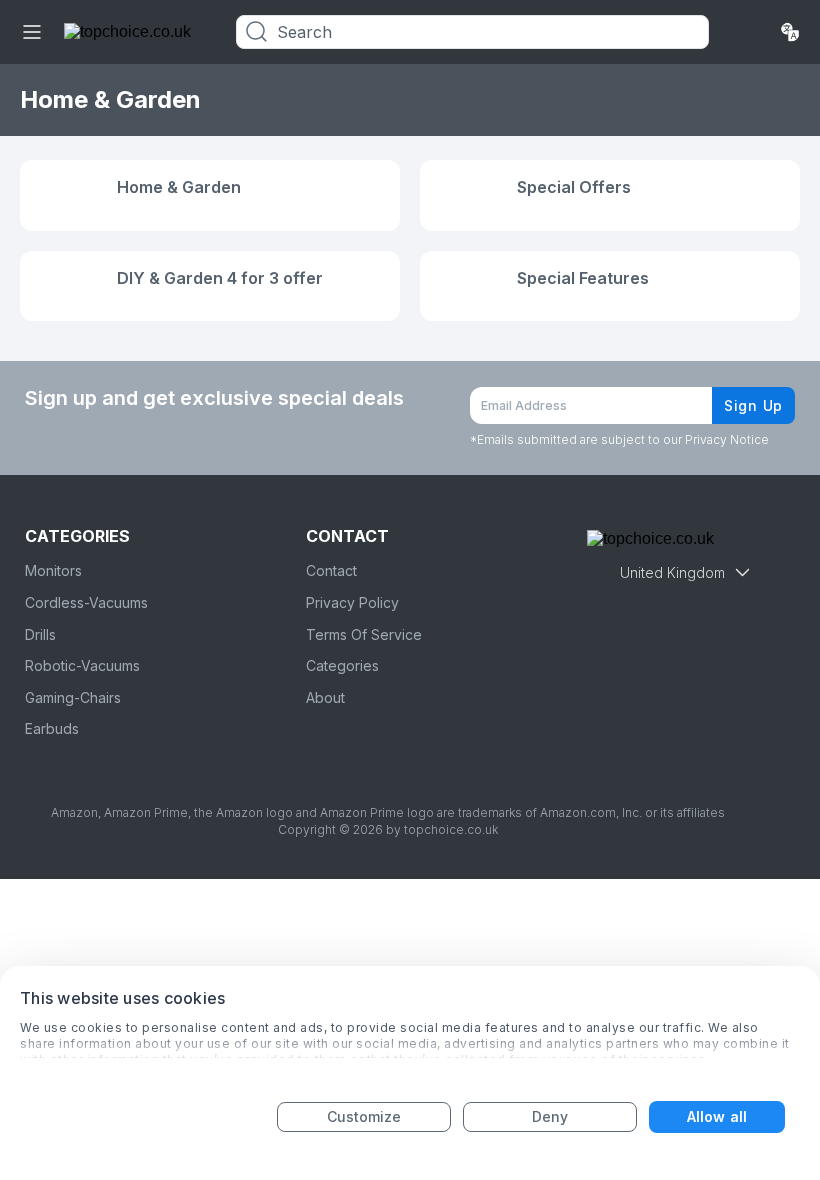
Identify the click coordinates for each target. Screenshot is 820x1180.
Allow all (717, 1116)
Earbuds (52, 728)
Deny (550, 1116)
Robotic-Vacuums (82, 665)
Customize (364, 1116)
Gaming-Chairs (73, 697)
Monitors (53, 570)
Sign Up (753, 405)
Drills (40, 634)
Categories (342, 665)
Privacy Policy (352, 602)
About (325, 697)
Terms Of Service (364, 634)
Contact (331, 570)
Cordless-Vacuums (86, 602)
